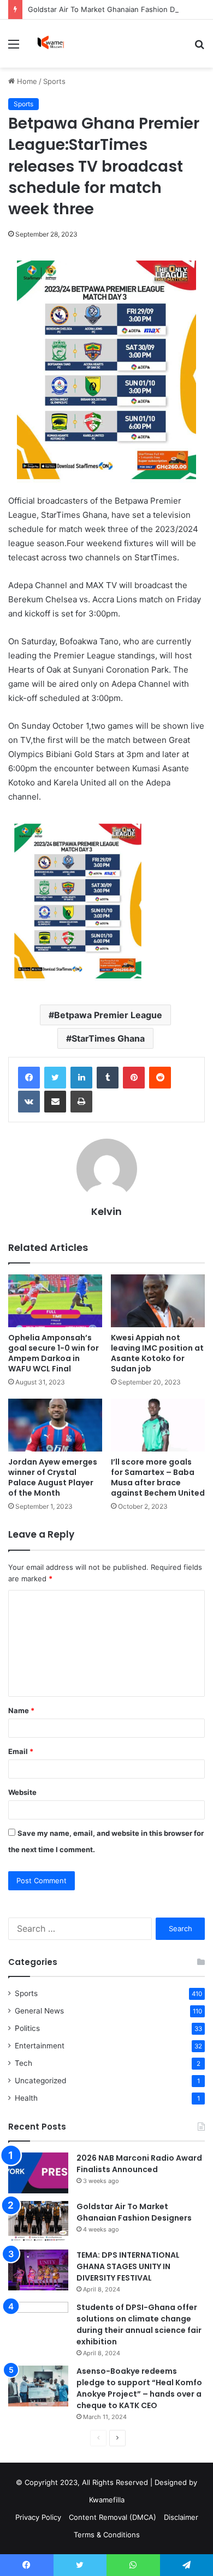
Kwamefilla (107, 2500)
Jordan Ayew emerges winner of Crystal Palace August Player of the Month (53, 1477)
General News (39, 2011)
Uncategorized (40, 2081)
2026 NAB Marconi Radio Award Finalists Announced (139, 2164)
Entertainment (40, 2046)
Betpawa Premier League (108, 1015)
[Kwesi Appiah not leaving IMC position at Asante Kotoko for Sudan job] (158, 1301)
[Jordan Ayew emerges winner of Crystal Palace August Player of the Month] (55, 1425)
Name (21, 1710)
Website (22, 1792)
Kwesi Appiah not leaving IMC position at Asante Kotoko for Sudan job (157, 1353)
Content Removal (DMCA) (113, 2517)
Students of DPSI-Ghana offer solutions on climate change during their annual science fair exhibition (139, 2324)
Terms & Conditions (107, 2535)
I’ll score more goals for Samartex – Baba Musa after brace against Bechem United (158, 1477)
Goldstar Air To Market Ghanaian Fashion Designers (116, 9)
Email (21, 1751)
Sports (54, 81)
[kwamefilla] (51, 44)
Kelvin (106, 1211)
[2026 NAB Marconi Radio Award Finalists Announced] (38, 2173)
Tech (23, 2063)
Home (26, 81)
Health (26, 2098)
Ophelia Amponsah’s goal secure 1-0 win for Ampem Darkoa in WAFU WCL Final (54, 1353)
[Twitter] (55, 1078)
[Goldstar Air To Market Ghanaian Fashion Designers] (38, 2221)
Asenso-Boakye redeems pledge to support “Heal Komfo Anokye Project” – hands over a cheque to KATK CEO (139, 2388)
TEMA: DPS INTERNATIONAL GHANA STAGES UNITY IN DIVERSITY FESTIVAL (128, 2266)
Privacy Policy (38, 2517)
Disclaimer (181, 2517)
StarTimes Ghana (108, 1038)
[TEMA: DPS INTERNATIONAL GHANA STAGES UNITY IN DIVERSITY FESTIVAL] (38, 2270)
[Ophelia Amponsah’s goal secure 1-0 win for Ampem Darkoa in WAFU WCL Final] (55, 1301)
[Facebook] (29, 1078)
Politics (27, 2028)
